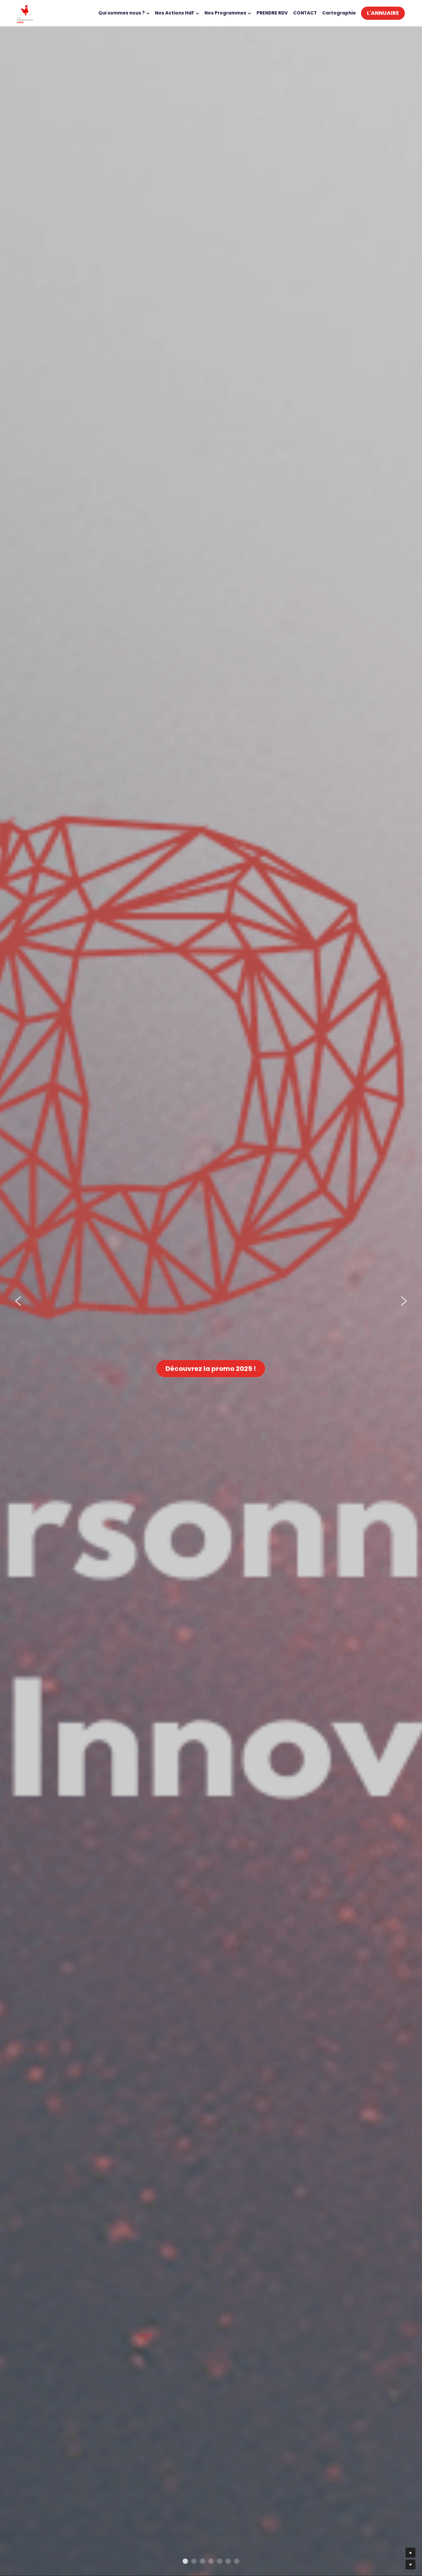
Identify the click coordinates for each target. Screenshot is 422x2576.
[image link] (25, 13)
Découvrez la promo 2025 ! (211, 1369)
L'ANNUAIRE (383, 13)
